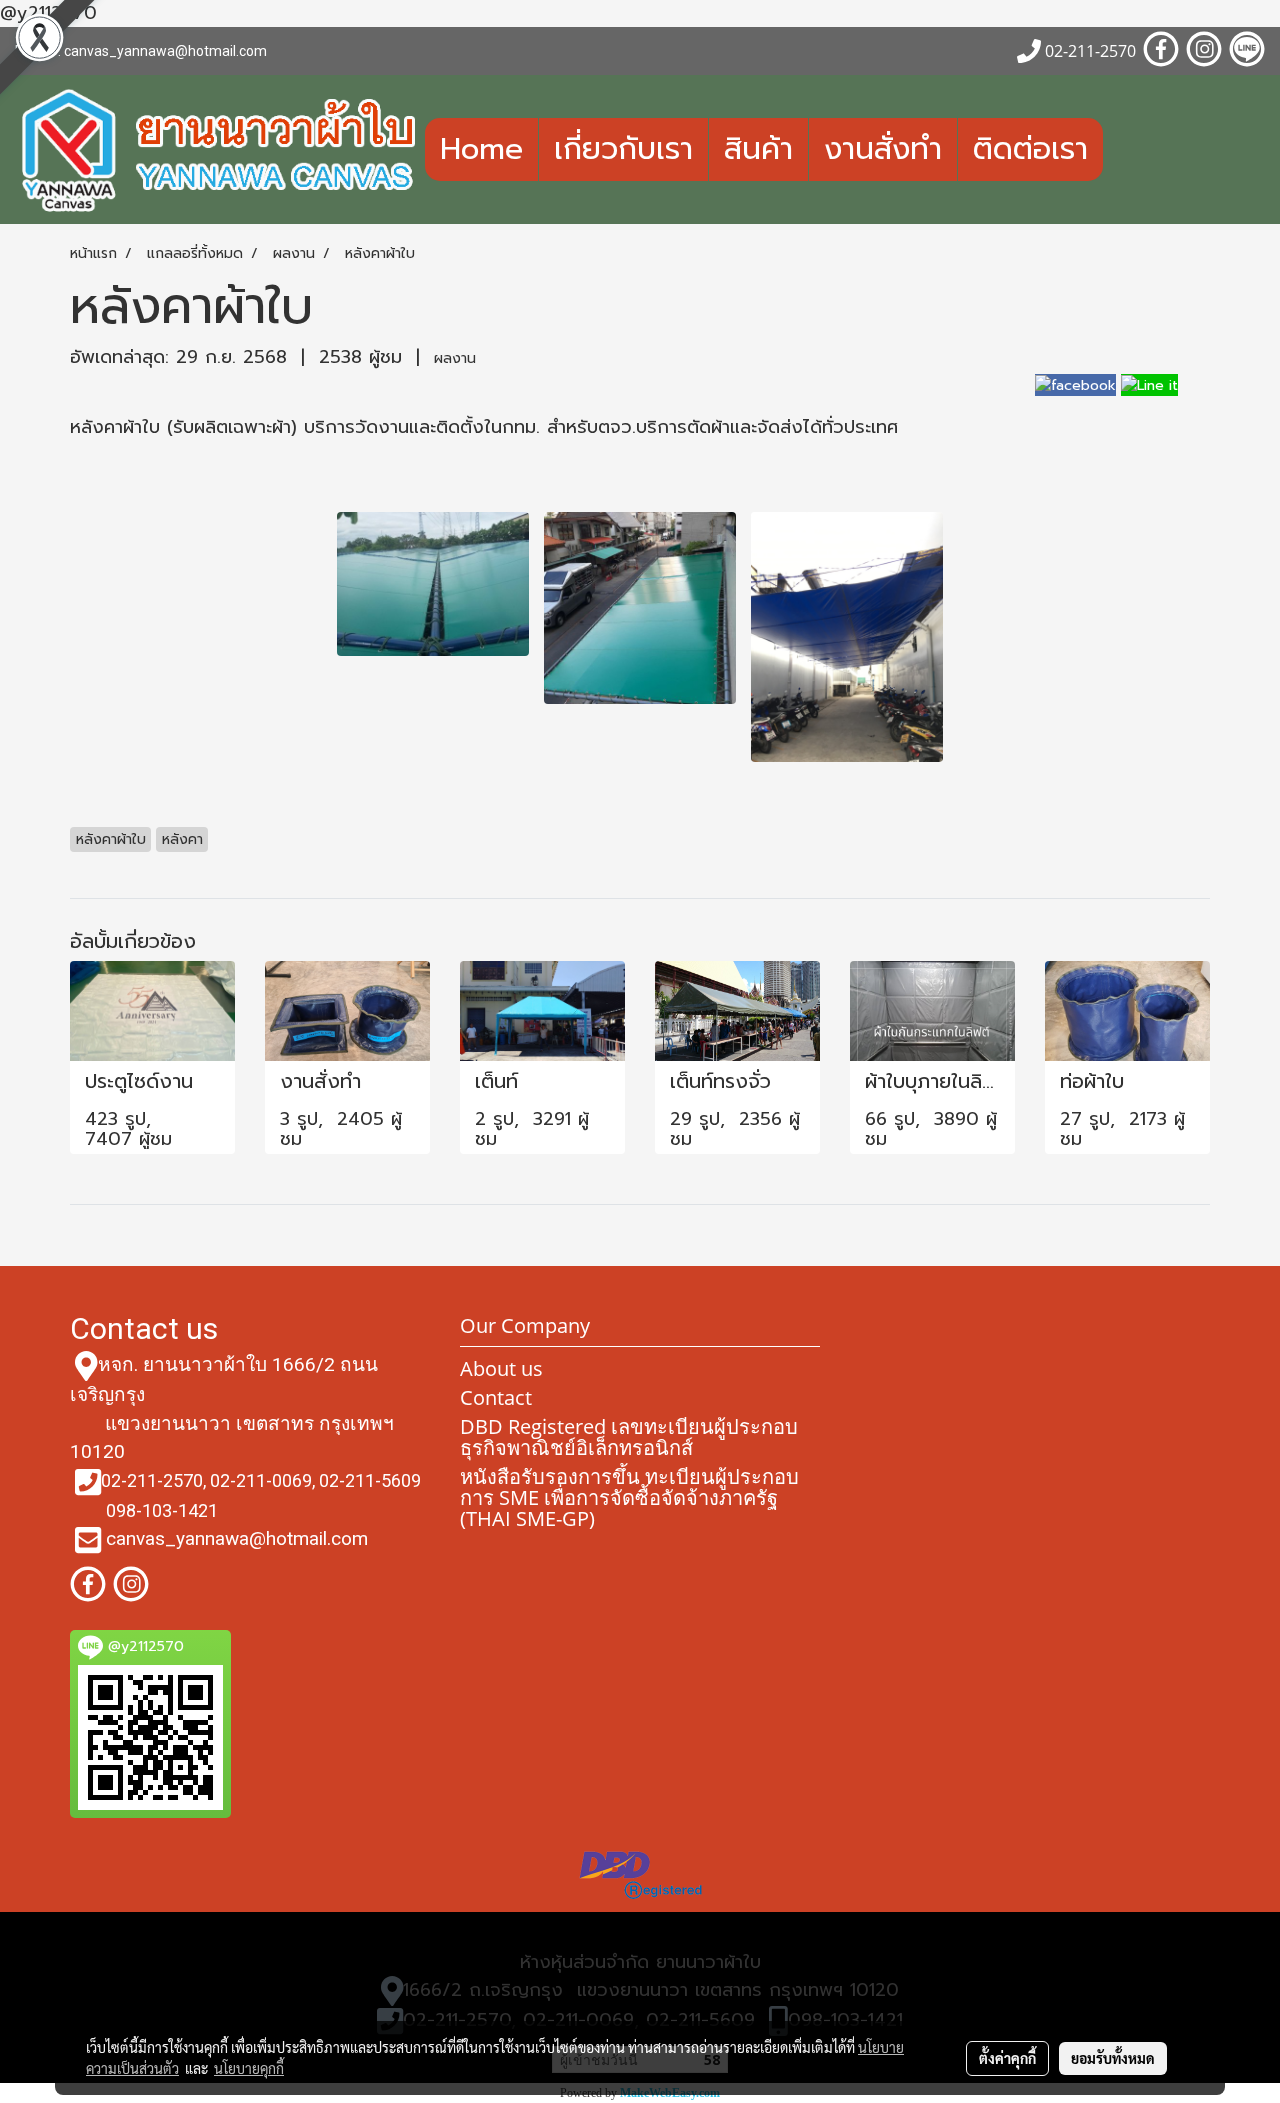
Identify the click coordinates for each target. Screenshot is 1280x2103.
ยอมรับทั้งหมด (1113, 2058)
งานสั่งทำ (883, 149)
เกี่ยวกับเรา (623, 149)
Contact (496, 1397)
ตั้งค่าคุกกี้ (1007, 2058)
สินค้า (758, 149)
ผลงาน (455, 358)
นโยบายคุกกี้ (249, 2068)
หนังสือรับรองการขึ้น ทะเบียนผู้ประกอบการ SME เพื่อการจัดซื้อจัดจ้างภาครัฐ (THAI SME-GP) (629, 1497)
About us (501, 1368)
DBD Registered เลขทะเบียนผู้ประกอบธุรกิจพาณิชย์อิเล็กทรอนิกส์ (629, 1437)
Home (481, 149)
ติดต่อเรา (1030, 149)
